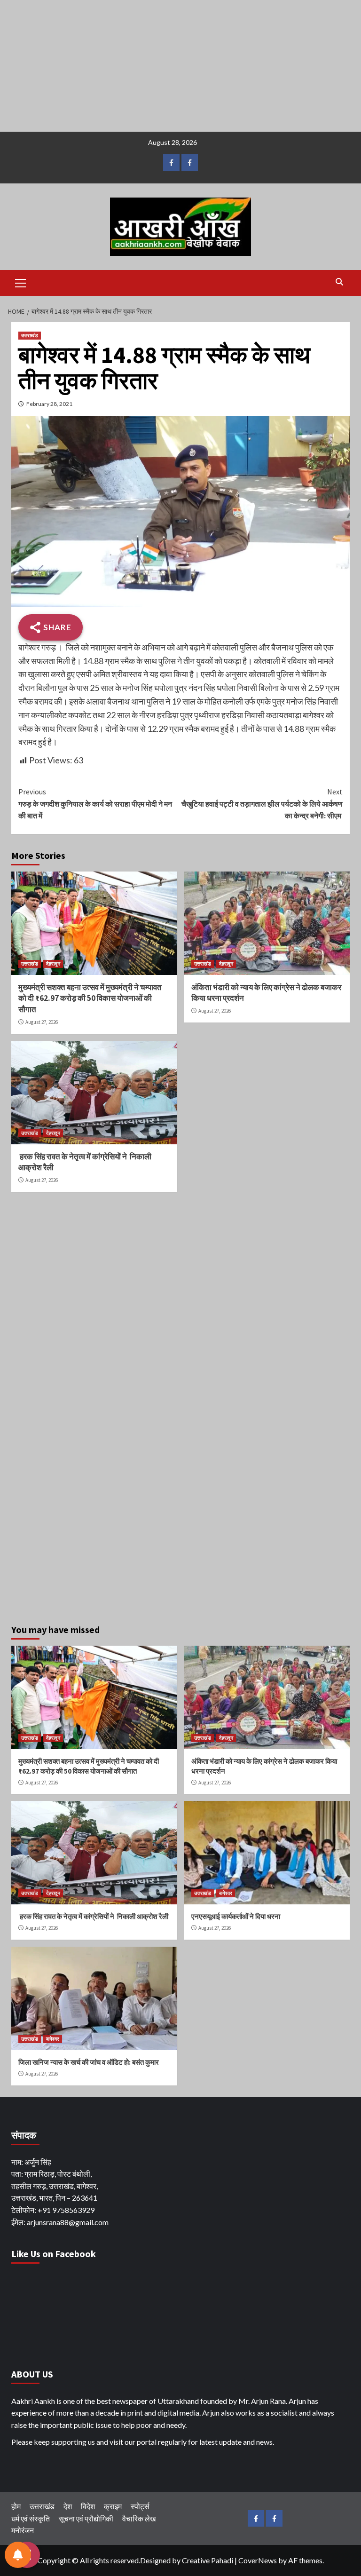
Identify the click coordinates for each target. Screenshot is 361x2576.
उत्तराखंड (30, 335)
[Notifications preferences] (18, 2555)
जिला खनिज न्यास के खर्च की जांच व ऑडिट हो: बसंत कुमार (89, 2062)
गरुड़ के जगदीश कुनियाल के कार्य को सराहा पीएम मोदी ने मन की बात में (95, 804)
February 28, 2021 (49, 404)
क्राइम (113, 2506)
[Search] (339, 282)
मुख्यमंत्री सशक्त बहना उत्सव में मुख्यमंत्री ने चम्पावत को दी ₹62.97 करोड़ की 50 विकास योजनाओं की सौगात (90, 999)
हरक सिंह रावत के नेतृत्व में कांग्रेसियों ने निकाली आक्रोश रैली (93, 1916)
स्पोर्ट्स (140, 2506)
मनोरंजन (23, 2530)
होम (16, 2506)
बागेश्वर (226, 1893)
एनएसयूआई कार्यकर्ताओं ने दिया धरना (236, 1916)
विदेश (88, 2506)
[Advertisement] (180, 66)
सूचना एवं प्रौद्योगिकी (86, 2518)
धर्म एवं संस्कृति (31, 2518)
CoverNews (258, 2560)
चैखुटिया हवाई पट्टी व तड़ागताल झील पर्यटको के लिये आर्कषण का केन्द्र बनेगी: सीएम (262, 804)
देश (68, 2506)
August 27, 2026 (42, 1022)
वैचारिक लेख (139, 2518)
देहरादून (53, 964)
